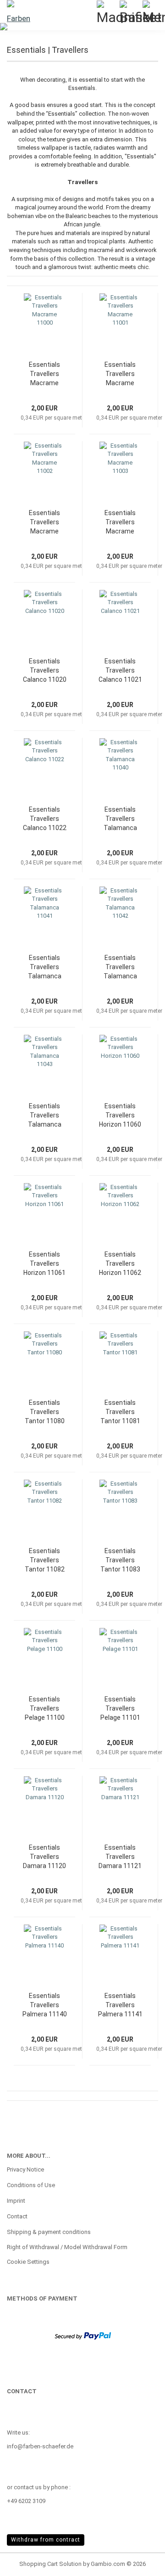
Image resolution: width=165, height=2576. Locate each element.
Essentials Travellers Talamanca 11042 (120, 967)
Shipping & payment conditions (49, 2232)
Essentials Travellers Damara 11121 (120, 1857)
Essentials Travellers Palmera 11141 (120, 2005)
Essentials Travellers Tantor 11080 (45, 1412)
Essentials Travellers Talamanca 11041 (45, 967)
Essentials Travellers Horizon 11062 (120, 1263)
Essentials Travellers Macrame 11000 (44, 374)
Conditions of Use (31, 2185)
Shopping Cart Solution (50, 2564)
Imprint (16, 2201)
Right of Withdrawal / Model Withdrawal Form (67, 2247)
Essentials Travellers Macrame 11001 (120, 374)
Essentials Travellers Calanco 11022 (45, 819)
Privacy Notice (25, 2169)
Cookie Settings (28, 2262)
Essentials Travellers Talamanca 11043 (45, 1116)
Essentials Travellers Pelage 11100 (45, 1708)
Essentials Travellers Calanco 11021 (120, 670)
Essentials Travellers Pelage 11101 (120, 1708)
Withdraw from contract (46, 2540)
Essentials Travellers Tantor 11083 (120, 1560)
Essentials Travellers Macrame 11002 (44, 522)
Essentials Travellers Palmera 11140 (45, 2005)
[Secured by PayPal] (83, 2335)
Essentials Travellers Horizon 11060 (120, 1115)
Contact (17, 2216)
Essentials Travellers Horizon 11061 (44, 1263)
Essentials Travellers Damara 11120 (44, 1857)
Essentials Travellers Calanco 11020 (45, 670)
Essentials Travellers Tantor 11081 (120, 1412)
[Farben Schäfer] (18, 11)
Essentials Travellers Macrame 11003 (120, 522)
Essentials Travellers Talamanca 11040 (120, 819)
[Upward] (140, 2562)
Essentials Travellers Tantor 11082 (45, 1560)
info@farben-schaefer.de (40, 2446)
